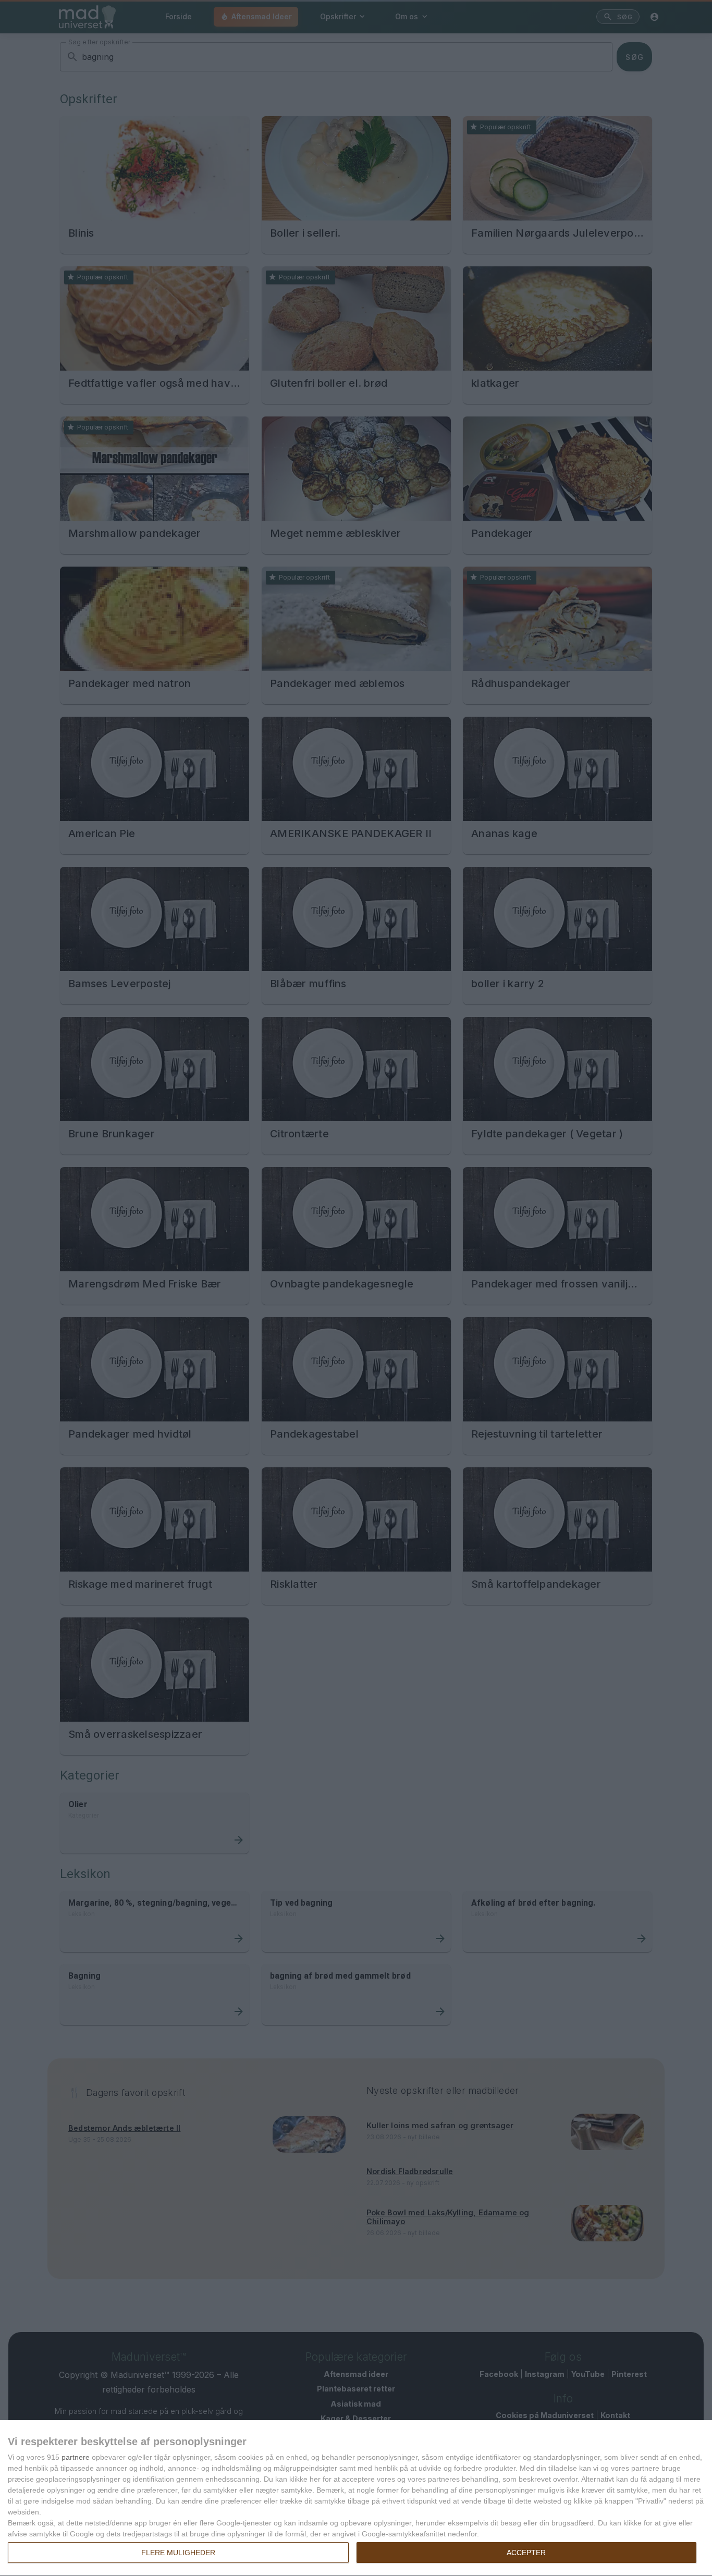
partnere (76, 2457)
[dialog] (356, 2498)
